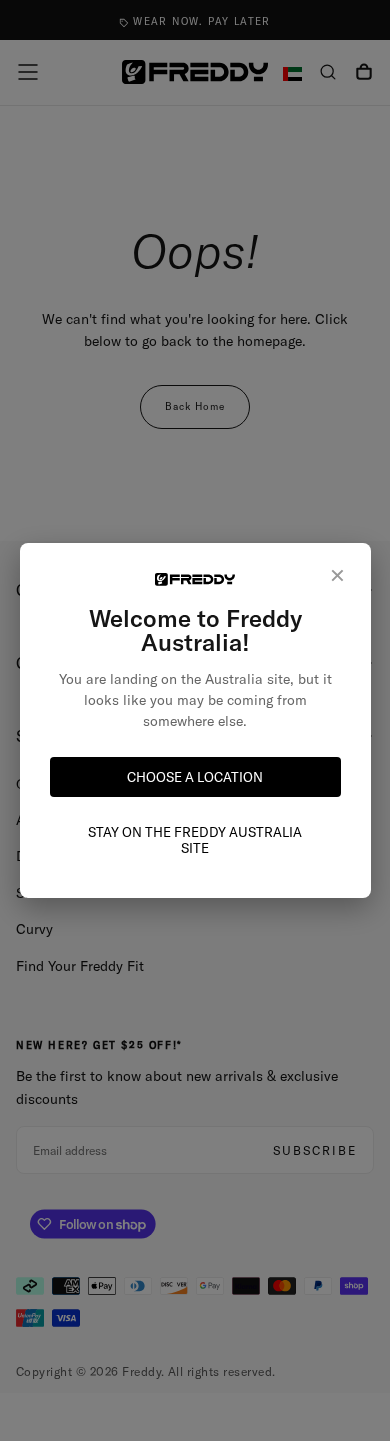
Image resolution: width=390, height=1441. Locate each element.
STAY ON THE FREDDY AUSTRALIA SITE (195, 840)
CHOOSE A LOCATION (195, 777)
